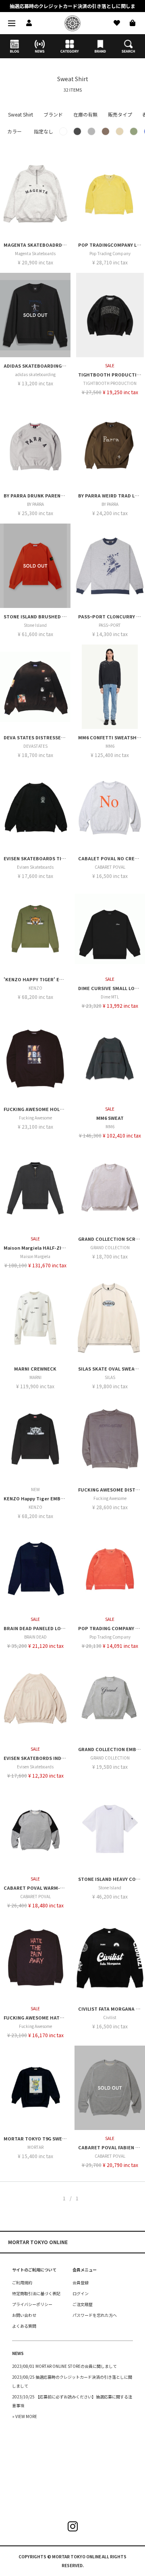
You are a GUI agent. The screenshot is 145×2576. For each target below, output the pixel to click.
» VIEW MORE (25, 2416)
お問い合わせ (24, 2315)
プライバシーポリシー (32, 2304)
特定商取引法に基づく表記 (36, 2293)
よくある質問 (24, 2326)
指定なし (43, 131)
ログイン (81, 2293)
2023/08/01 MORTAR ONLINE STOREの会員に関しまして (64, 2366)
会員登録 (81, 2282)
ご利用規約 (22, 2282)
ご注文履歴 (83, 2304)
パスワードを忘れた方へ (95, 2315)
